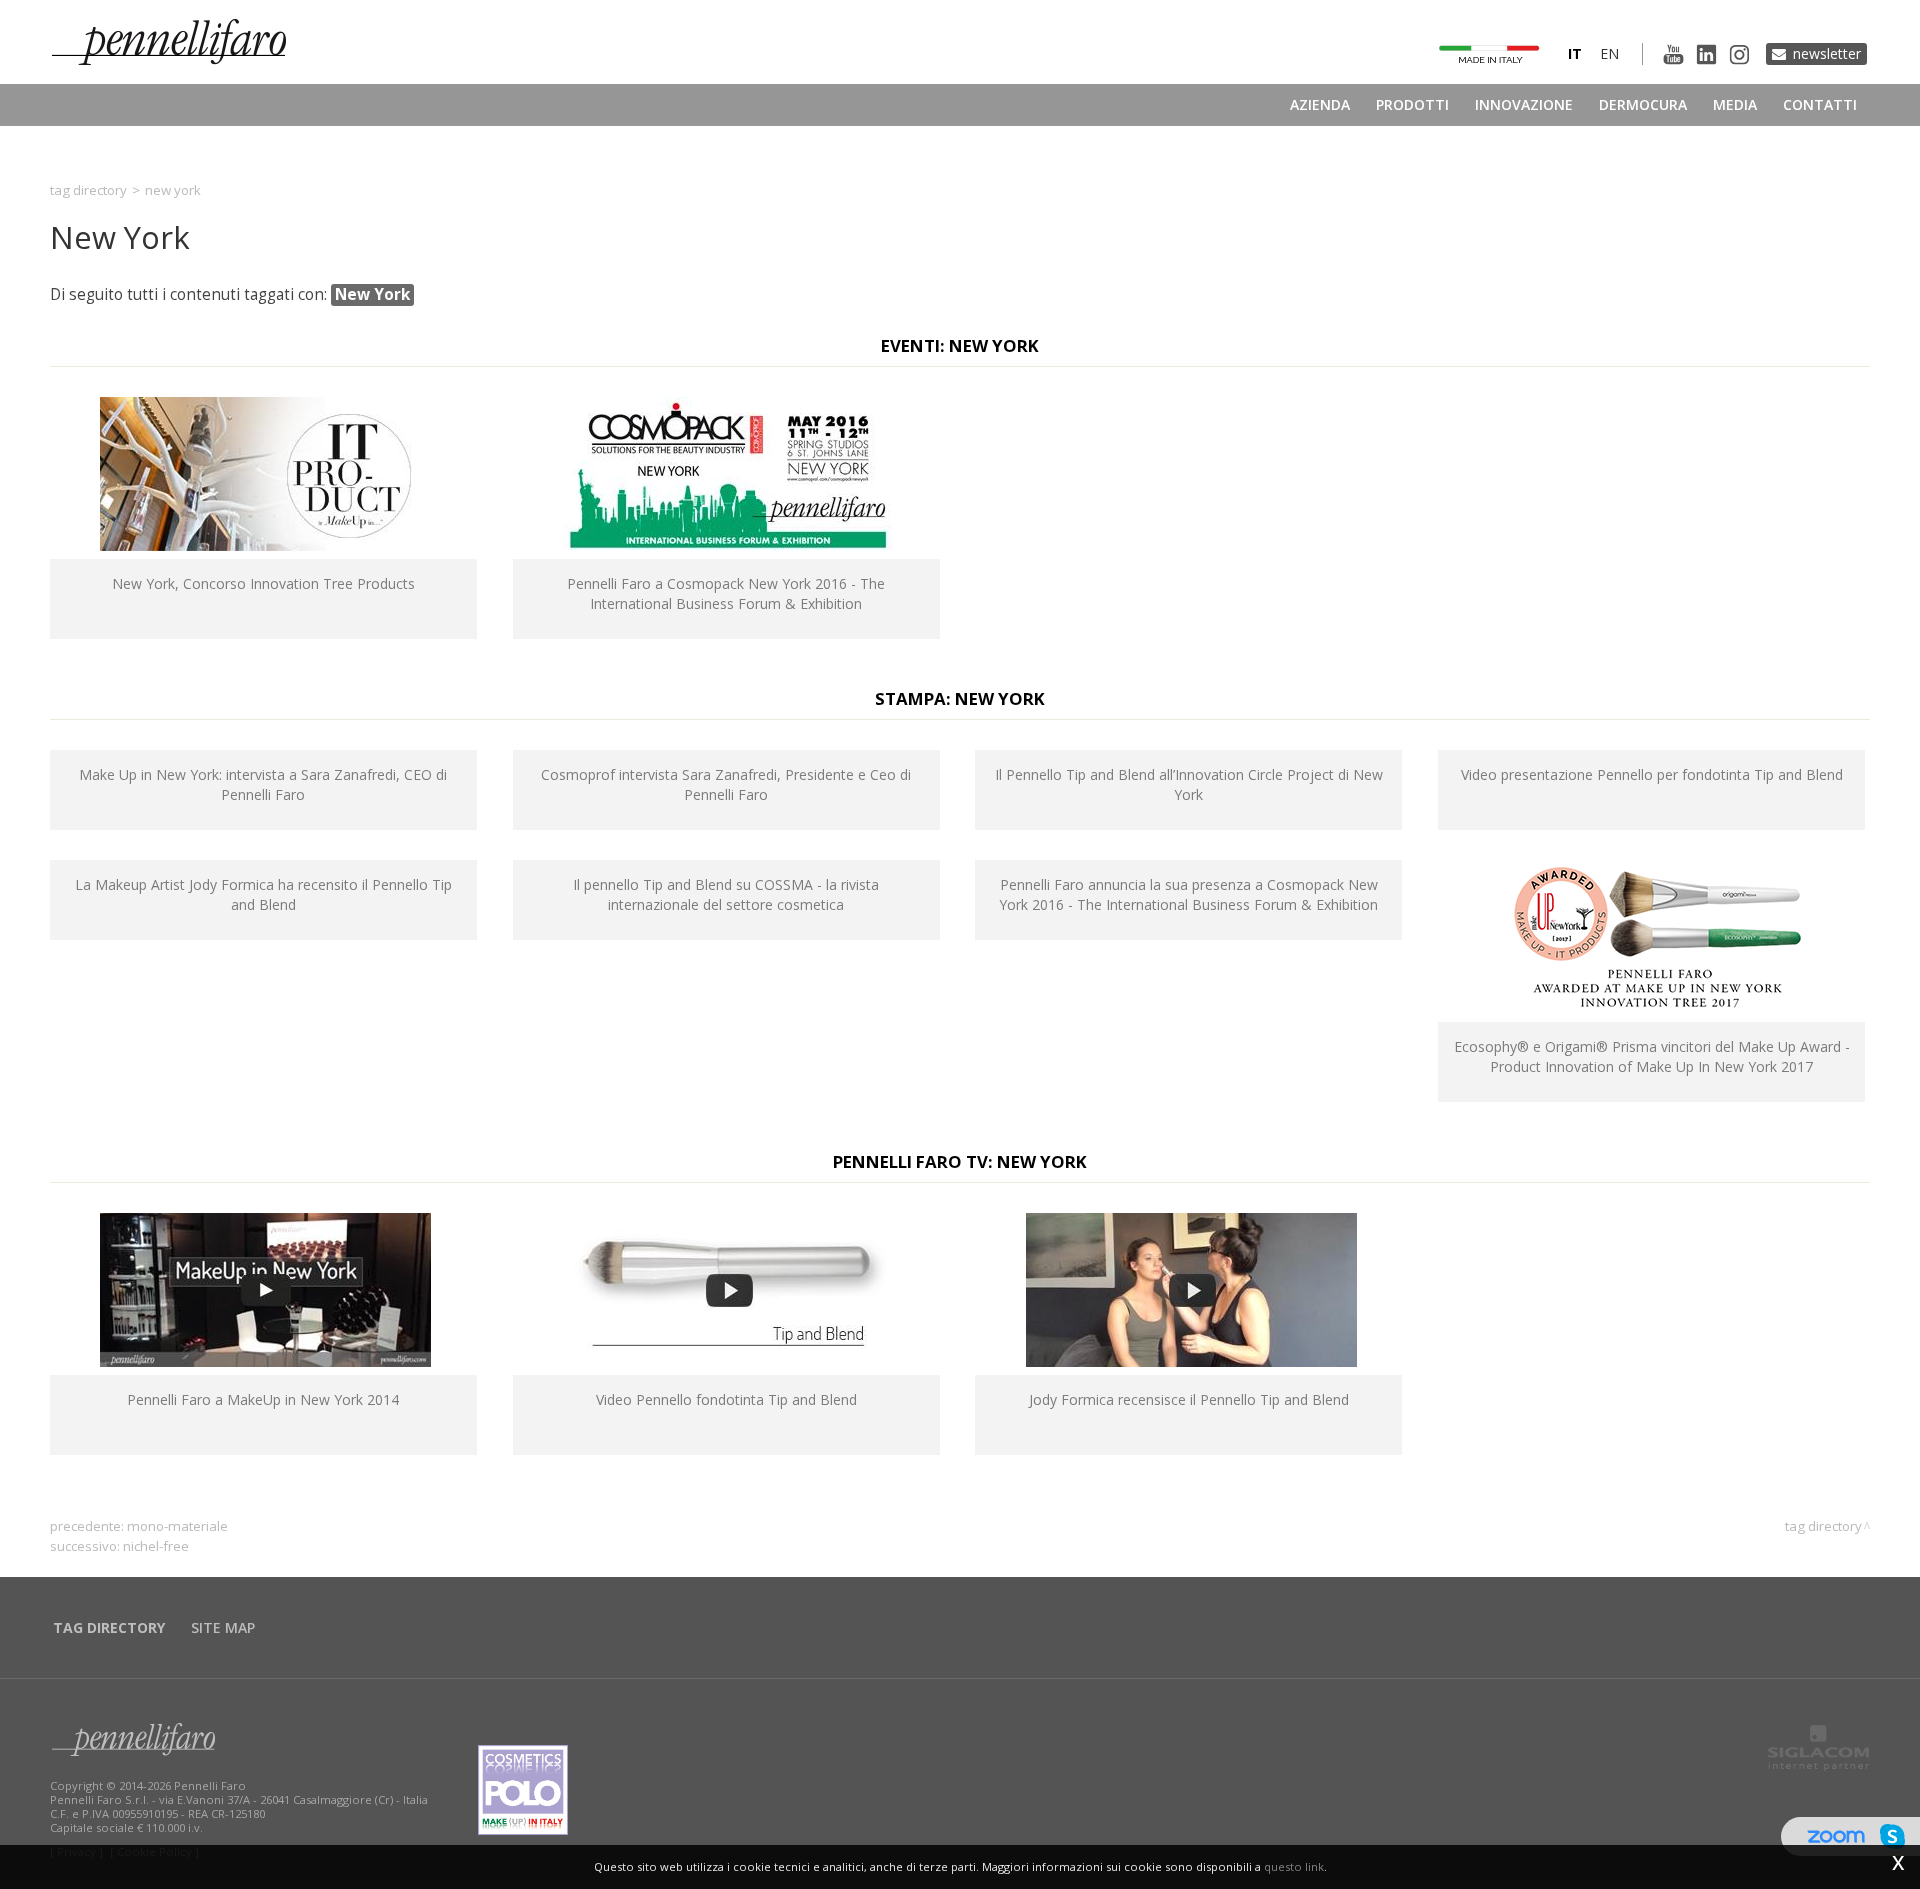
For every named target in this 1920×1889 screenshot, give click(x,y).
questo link (1294, 1866)
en (1609, 53)
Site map (223, 1627)
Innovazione (1524, 104)
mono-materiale (177, 1526)
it (1575, 53)
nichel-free (156, 1546)
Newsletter (1827, 53)
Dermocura (1643, 104)
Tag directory (88, 190)
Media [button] (1735, 104)
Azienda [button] (1320, 104)
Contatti (1820, 104)
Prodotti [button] (1412, 104)
